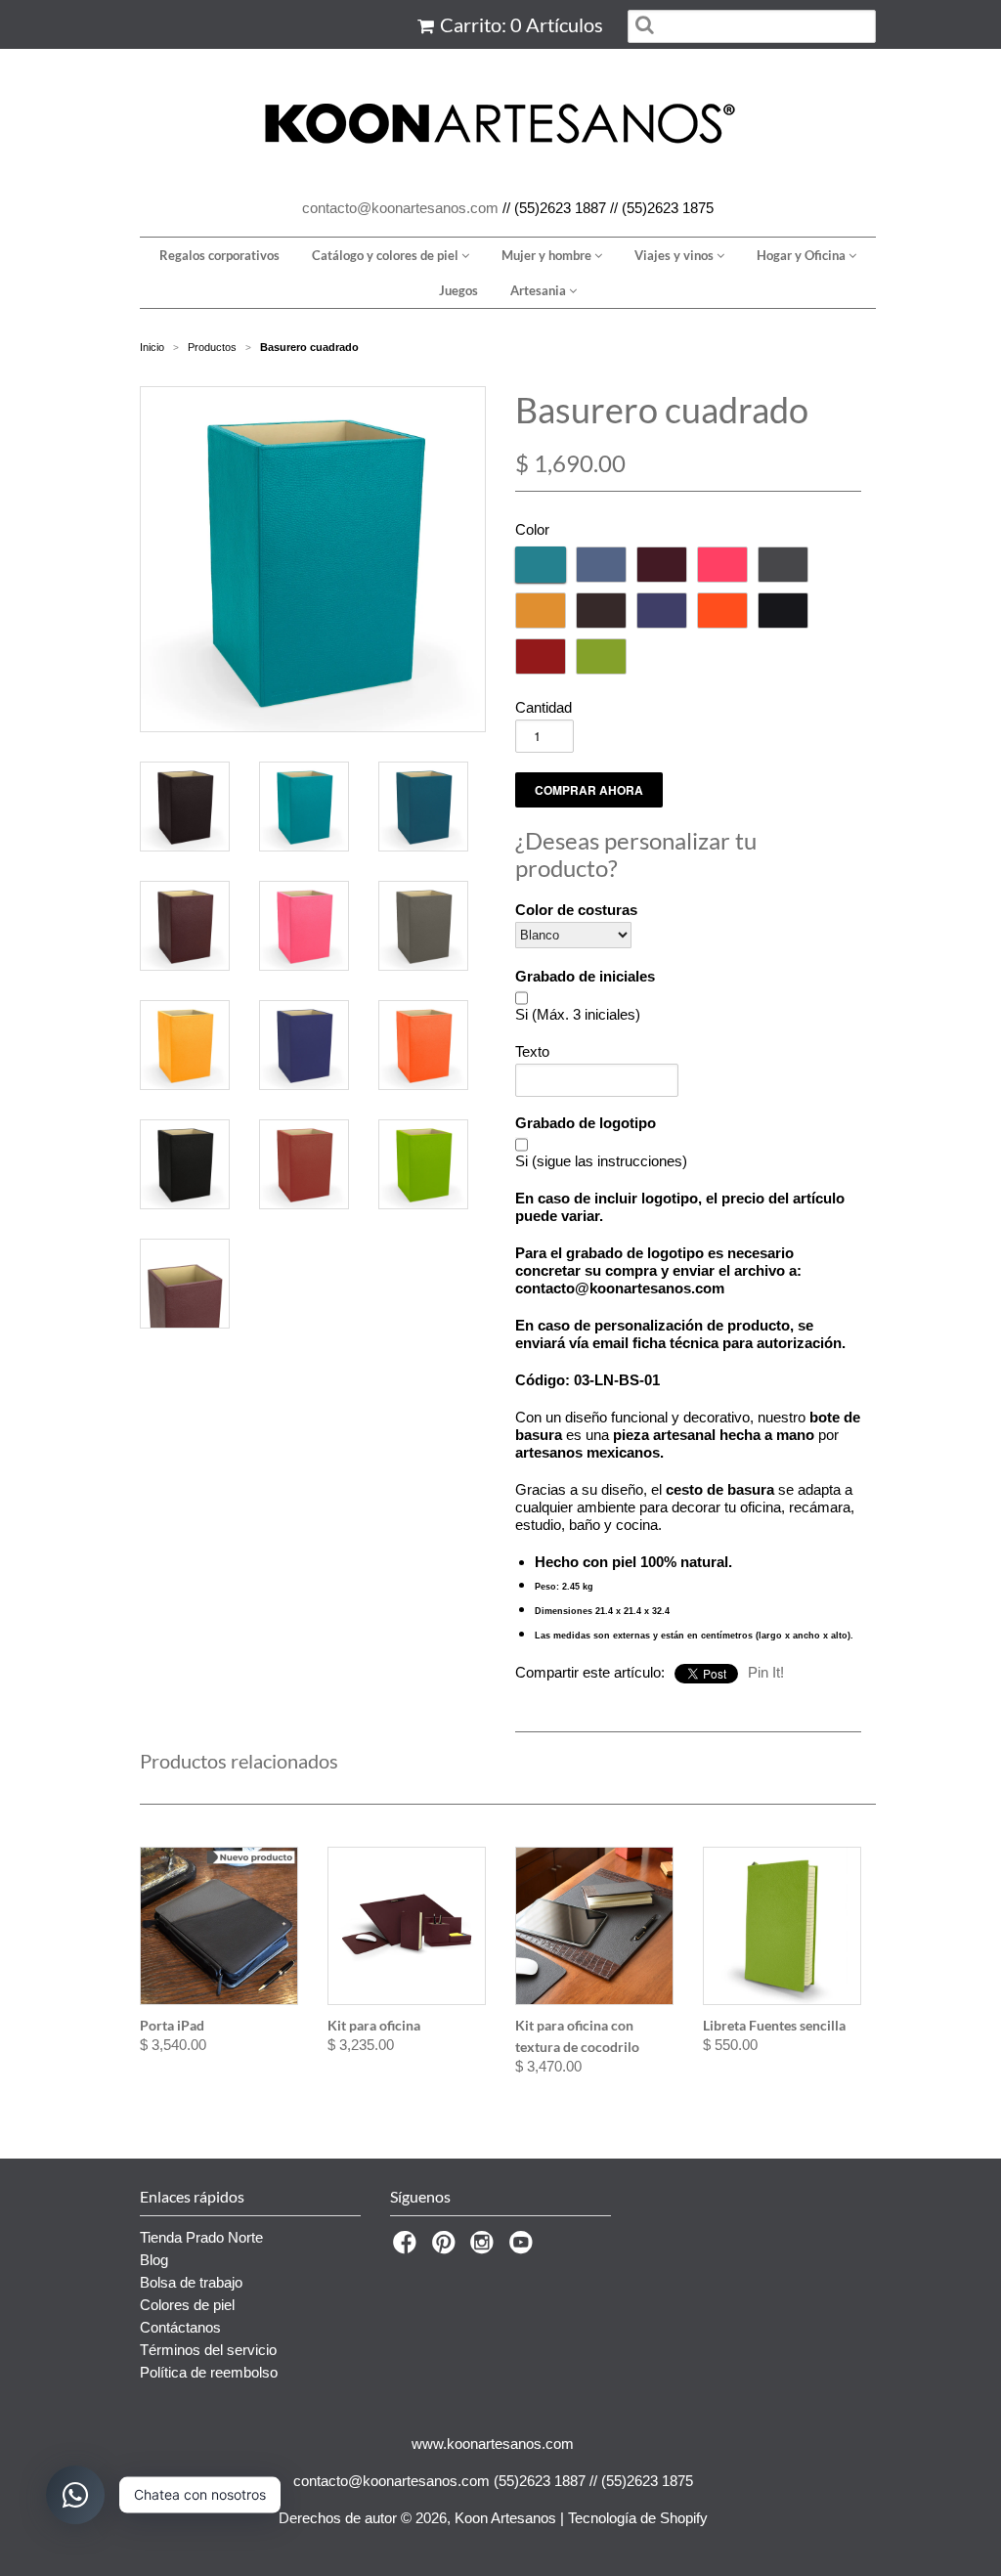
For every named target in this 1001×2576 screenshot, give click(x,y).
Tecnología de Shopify (638, 2518)
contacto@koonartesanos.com (400, 208)
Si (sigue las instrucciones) (601, 1161)
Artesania (540, 290)
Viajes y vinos (675, 255)
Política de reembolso (209, 2372)
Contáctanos (180, 2327)
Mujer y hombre (548, 255)
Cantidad (544, 707)
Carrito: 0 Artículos (522, 24)
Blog (154, 2260)
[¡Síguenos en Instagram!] (485, 2248)
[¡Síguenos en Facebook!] (408, 2248)
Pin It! (766, 1672)
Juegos (458, 290)
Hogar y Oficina (803, 255)
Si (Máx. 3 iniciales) (578, 1014)
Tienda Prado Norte (201, 2237)
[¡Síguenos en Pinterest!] (447, 2248)
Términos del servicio (208, 2350)
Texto (532, 1051)
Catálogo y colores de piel (387, 255)
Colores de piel (187, 2305)
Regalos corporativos (219, 255)
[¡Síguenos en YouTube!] (524, 2248)
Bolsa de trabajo (191, 2282)
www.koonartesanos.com (493, 2444)
